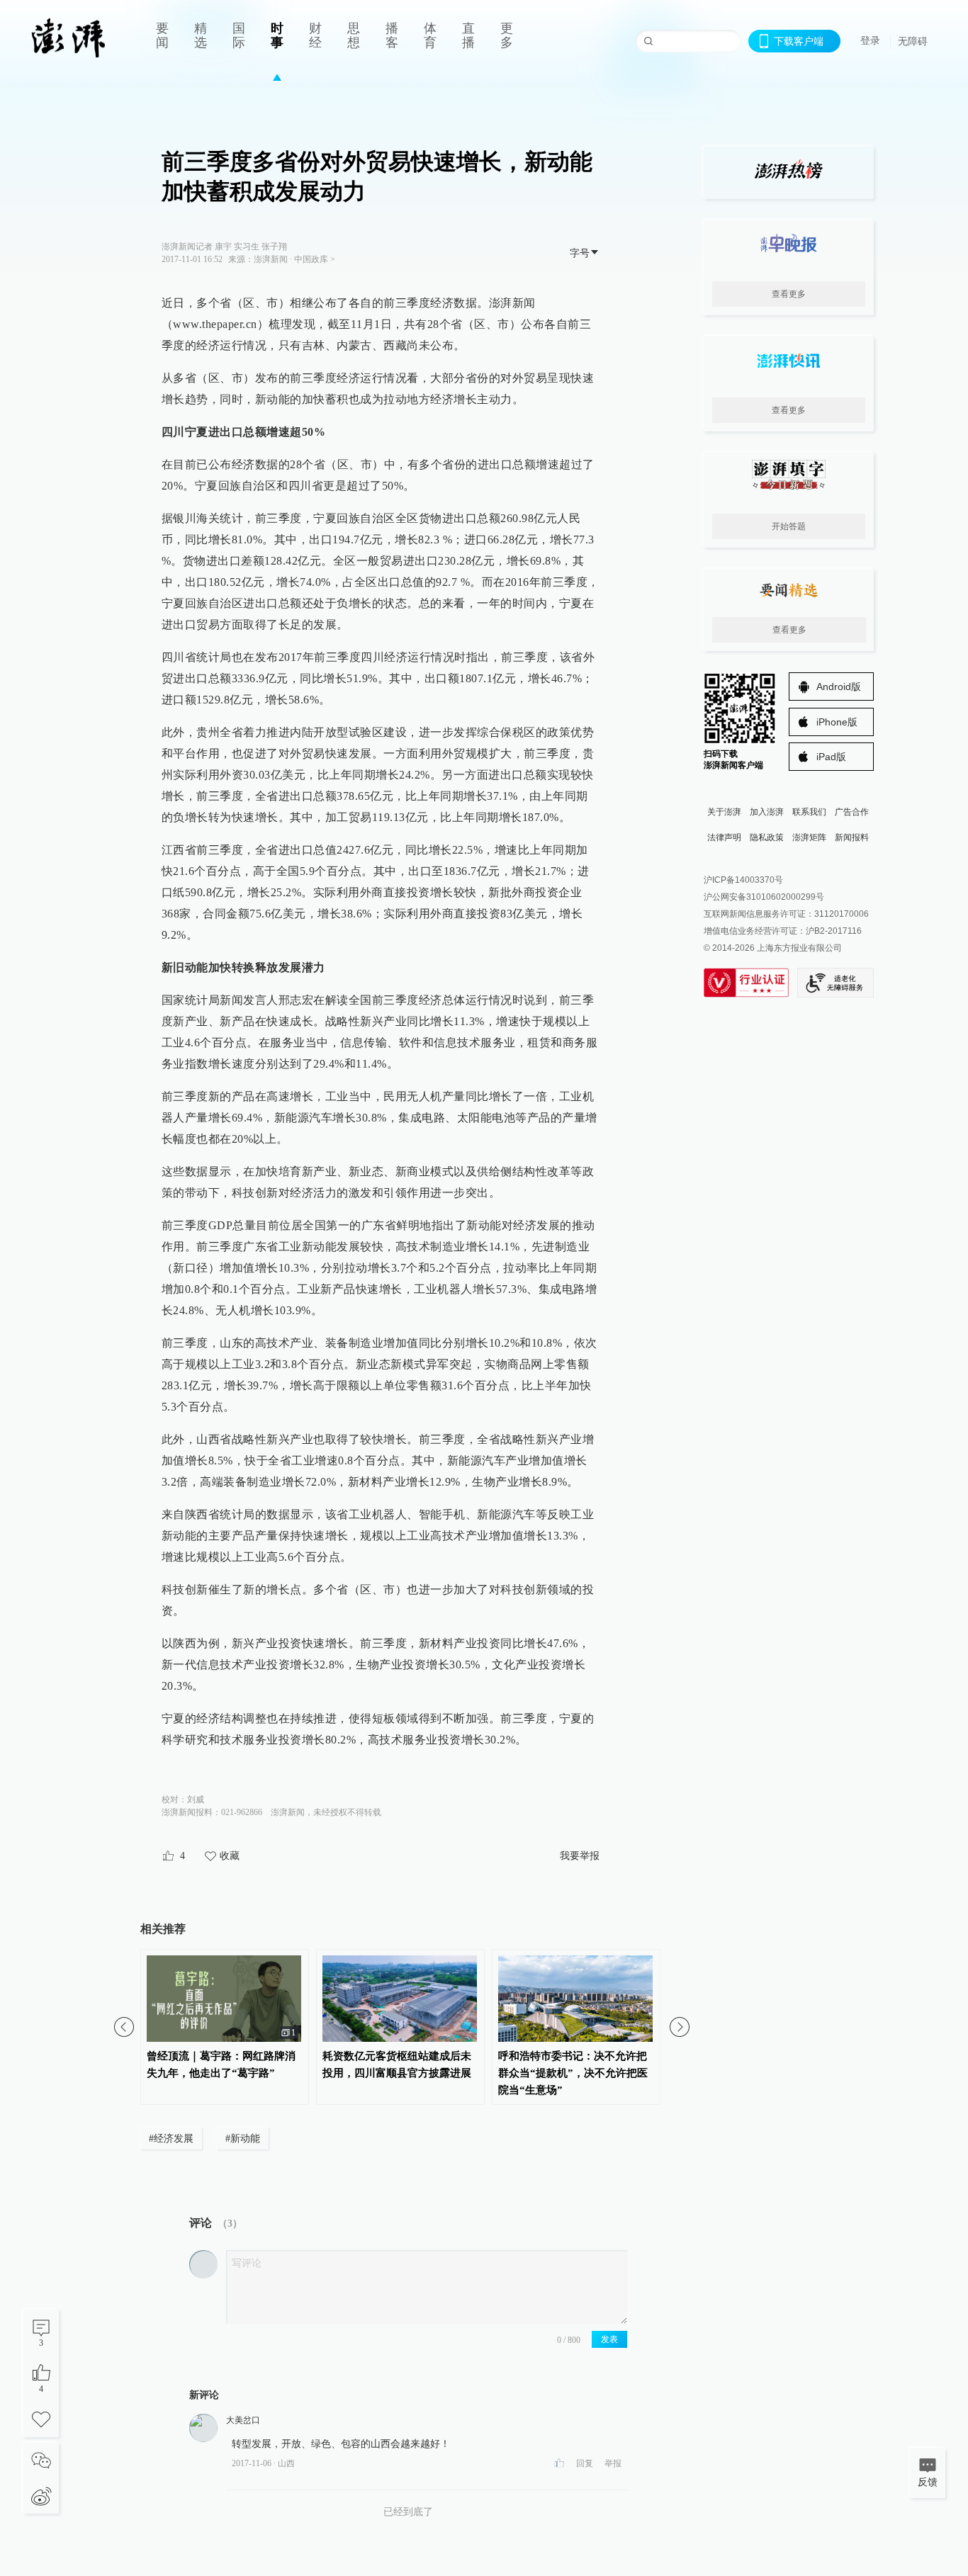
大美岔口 (243, 2420)
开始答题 (789, 526)
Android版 (839, 687)
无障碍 (913, 41)
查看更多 (789, 294)
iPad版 (831, 757)
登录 (870, 40)
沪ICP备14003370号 (743, 880)
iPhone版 (837, 722)
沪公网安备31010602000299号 (764, 897)
